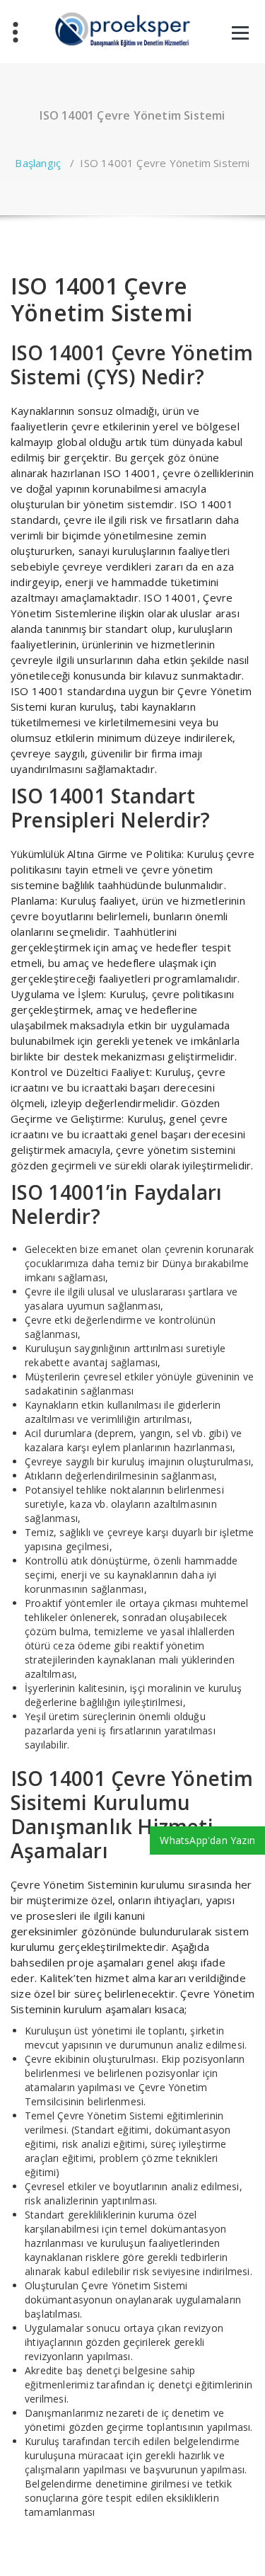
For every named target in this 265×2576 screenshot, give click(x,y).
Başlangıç (38, 163)
